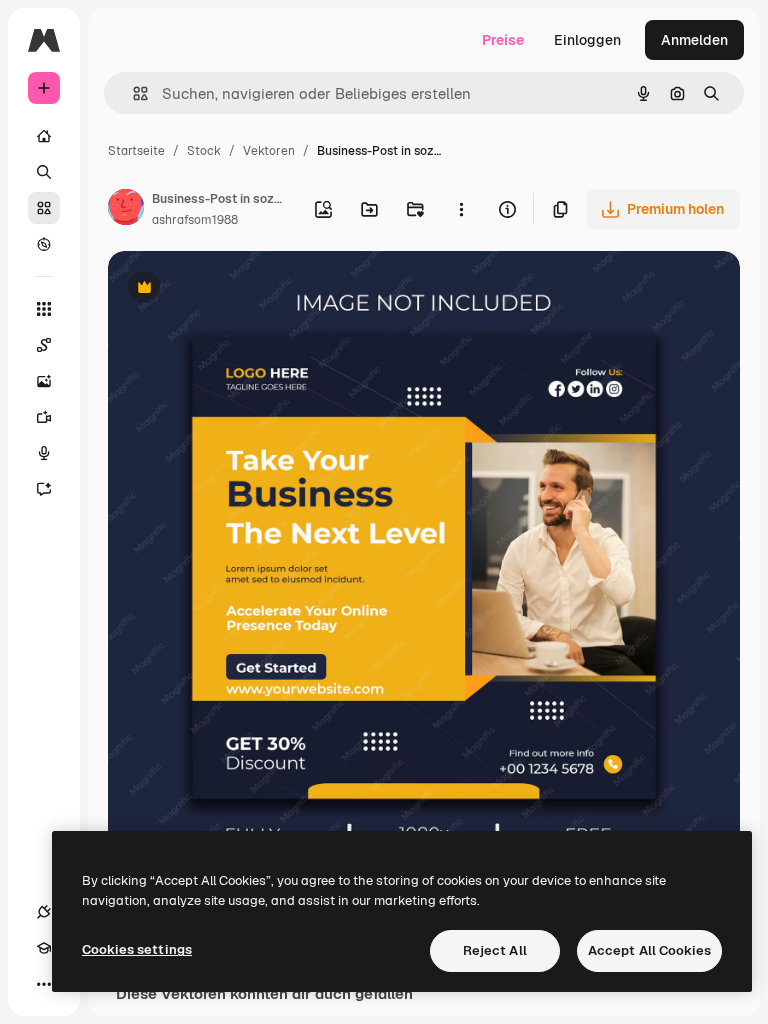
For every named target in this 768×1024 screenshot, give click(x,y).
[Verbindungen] (44, 912)
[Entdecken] (44, 244)
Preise (503, 40)
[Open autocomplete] (132, 93)
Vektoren (269, 151)
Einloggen (587, 40)
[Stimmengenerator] (44, 453)
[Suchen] (44, 172)
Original (236, 289)
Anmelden (694, 40)
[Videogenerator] (44, 417)
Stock (204, 151)
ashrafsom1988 (195, 220)
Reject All (495, 950)
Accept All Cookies (649, 950)
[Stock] (44, 208)
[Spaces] (44, 345)
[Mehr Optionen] (461, 209)
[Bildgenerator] (44, 381)
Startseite (136, 151)
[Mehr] (44, 984)
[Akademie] (44, 948)
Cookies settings (137, 949)
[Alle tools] (44, 309)
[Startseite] (44, 136)
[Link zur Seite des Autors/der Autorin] (126, 210)
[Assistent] (44, 489)
